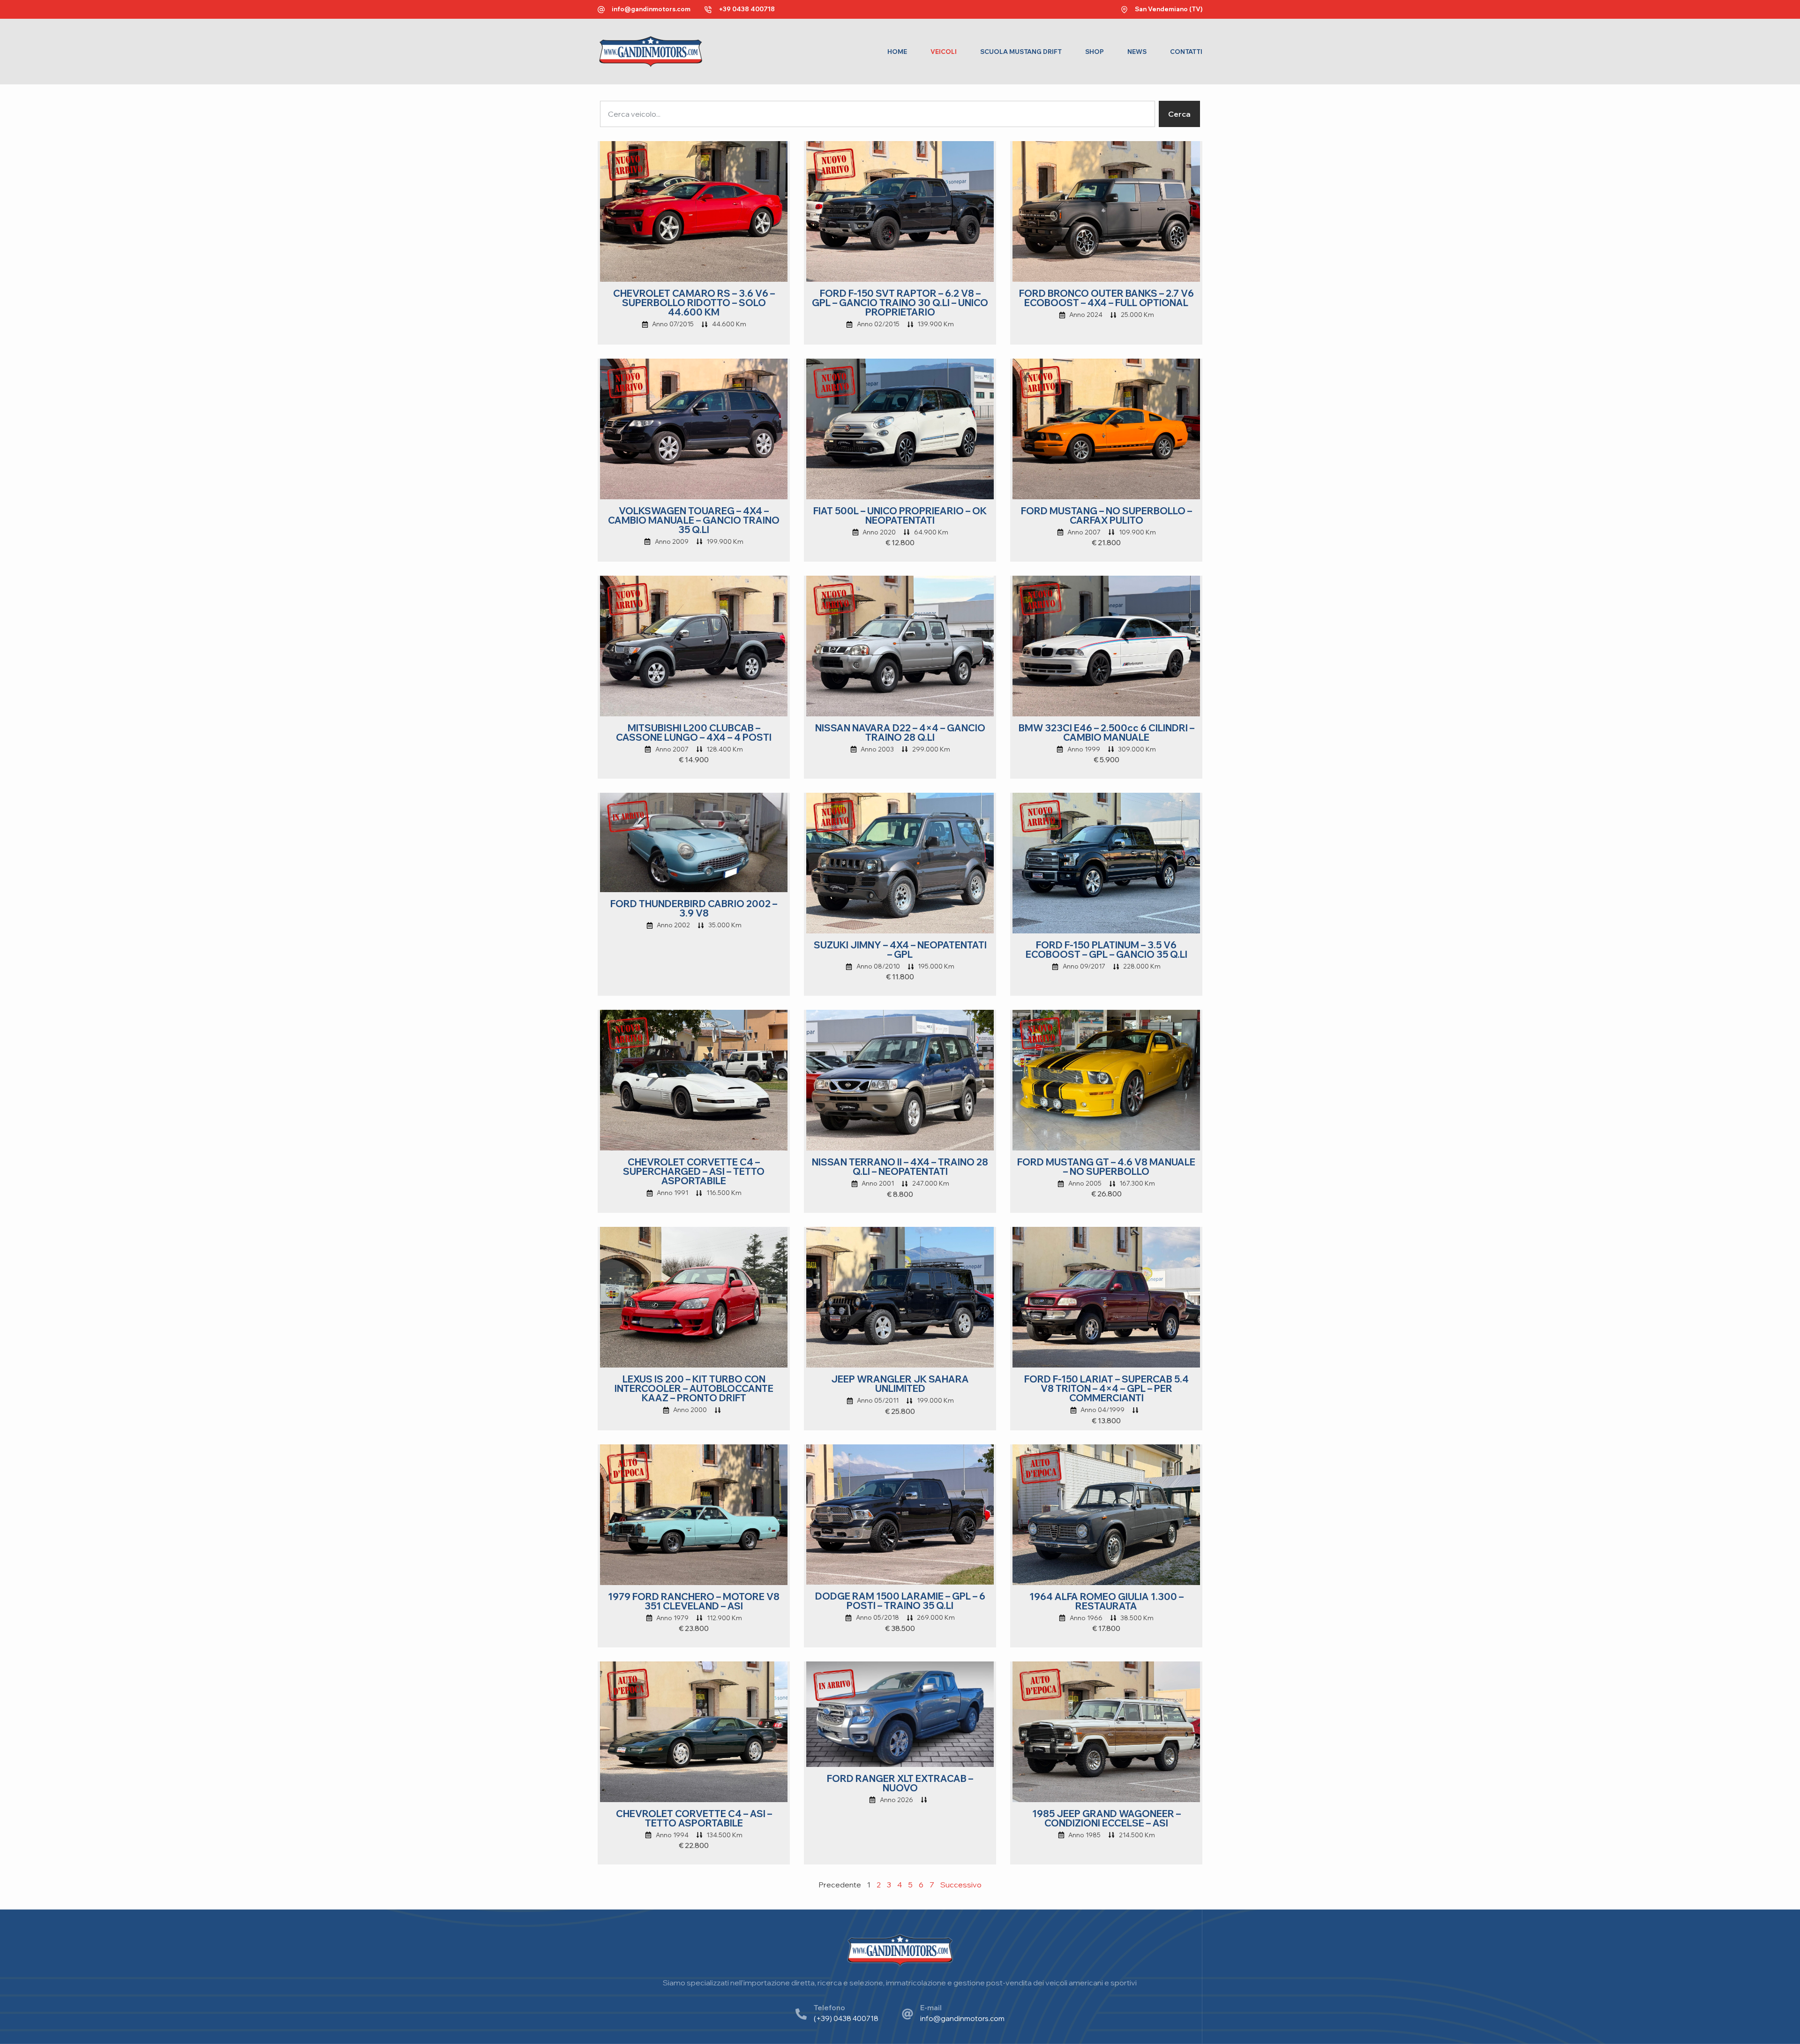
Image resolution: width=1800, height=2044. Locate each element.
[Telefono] (801, 2014)
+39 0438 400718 (747, 9)
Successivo (961, 1885)
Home (897, 52)
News (1137, 52)
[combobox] (877, 114)
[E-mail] (907, 2014)
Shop (1095, 52)
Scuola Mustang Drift (1021, 52)
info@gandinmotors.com (651, 9)
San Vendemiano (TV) (1169, 9)
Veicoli (944, 52)
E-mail (931, 2008)
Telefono (829, 2008)
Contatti (1186, 52)
